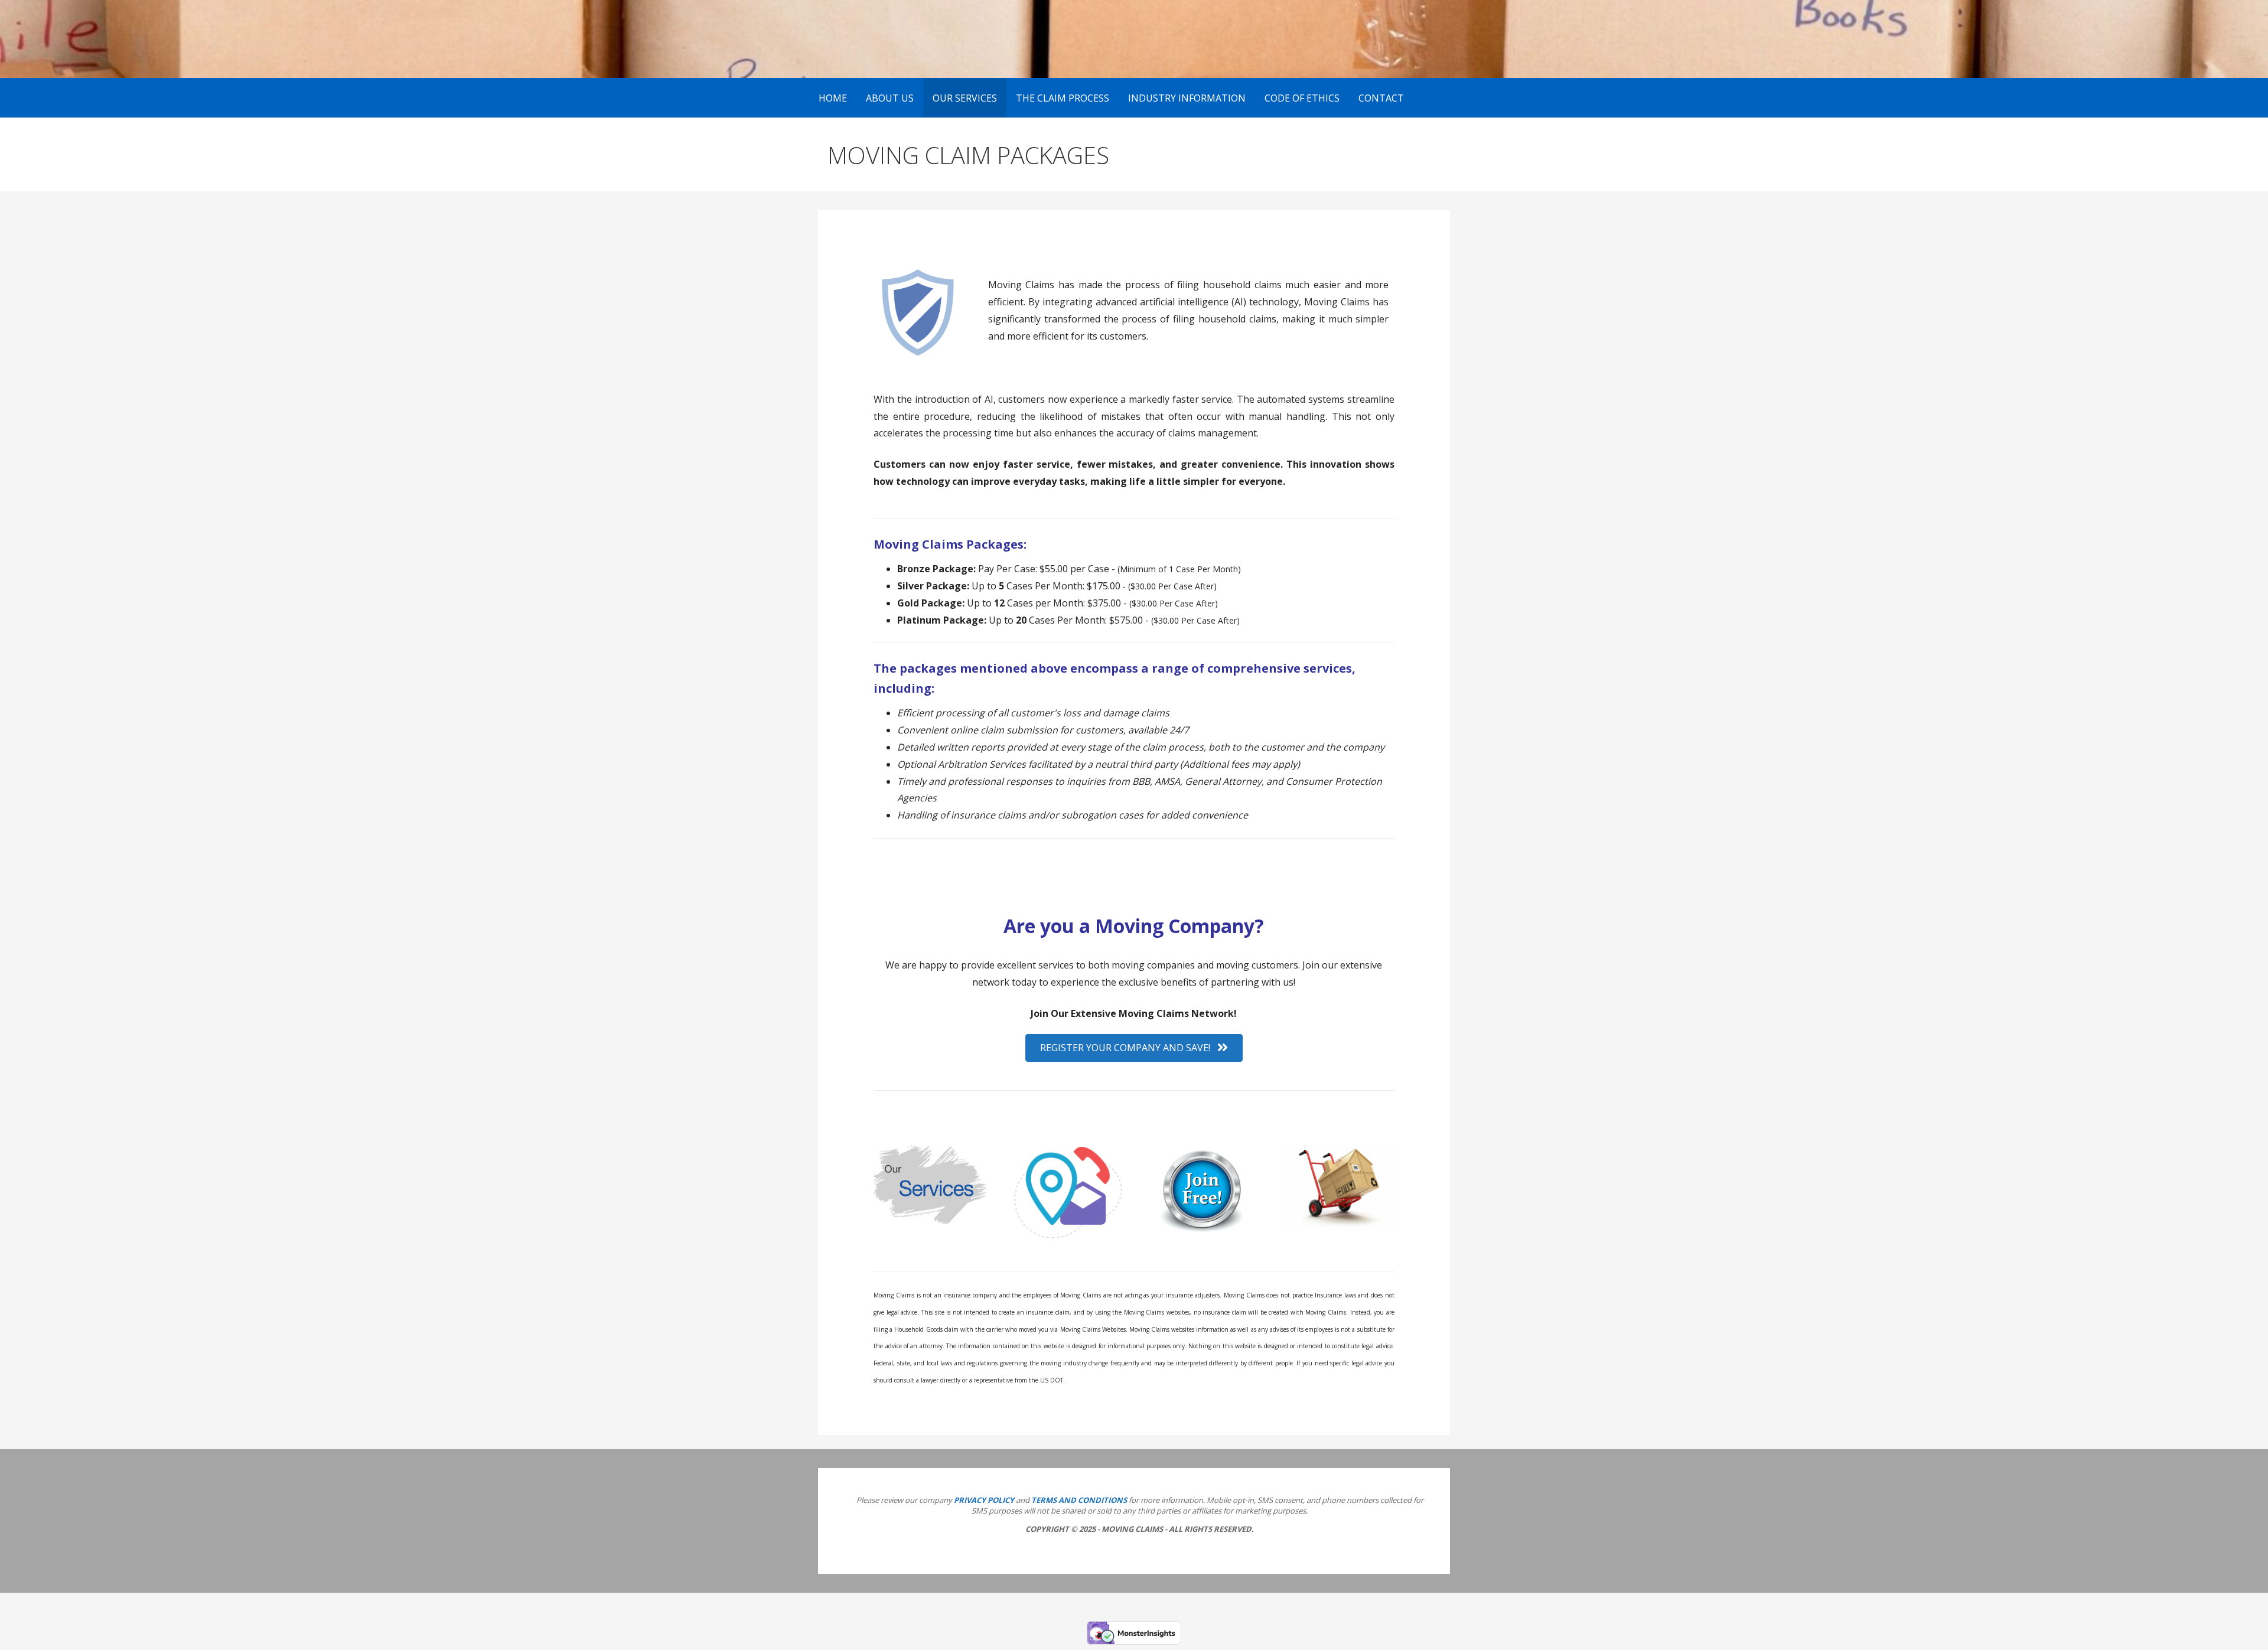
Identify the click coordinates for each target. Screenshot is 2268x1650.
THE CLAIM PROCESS (1063, 98)
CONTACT (1381, 98)
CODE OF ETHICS (1302, 98)
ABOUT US (890, 98)
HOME (833, 98)
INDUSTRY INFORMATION (1187, 98)
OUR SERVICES (965, 98)
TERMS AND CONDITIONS (1079, 1500)
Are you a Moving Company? (1134, 926)
